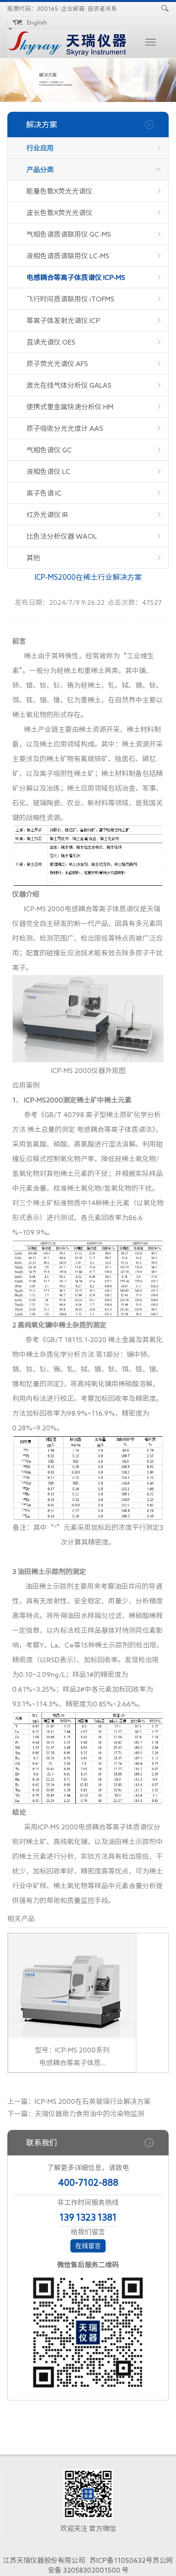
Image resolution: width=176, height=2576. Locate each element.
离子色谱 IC (44, 493)
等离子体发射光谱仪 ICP (63, 321)
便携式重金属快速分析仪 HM (70, 407)
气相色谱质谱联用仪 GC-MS (69, 234)
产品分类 (40, 170)
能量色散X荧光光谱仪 (59, 191)
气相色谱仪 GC (49, 450)
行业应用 (40, 148)
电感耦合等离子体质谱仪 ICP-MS (76, 277)
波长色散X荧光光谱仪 (59, 213)
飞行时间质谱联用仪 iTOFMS (70, 299)
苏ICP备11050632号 (121, 2560)
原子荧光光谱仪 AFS (57, 364)
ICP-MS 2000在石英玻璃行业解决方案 (93, 2101)
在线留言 (88, 2246)
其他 (33, 558)
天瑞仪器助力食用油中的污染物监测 (89, 2114)
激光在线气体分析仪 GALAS (69, 385)
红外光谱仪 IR (47, 515)
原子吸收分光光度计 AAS (65, 428)
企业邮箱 (73, 8)
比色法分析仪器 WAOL (62, 536)
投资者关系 (102, 8)
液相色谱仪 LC (48, 472)
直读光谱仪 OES (51, 342)
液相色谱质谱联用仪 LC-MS (68, 256)
